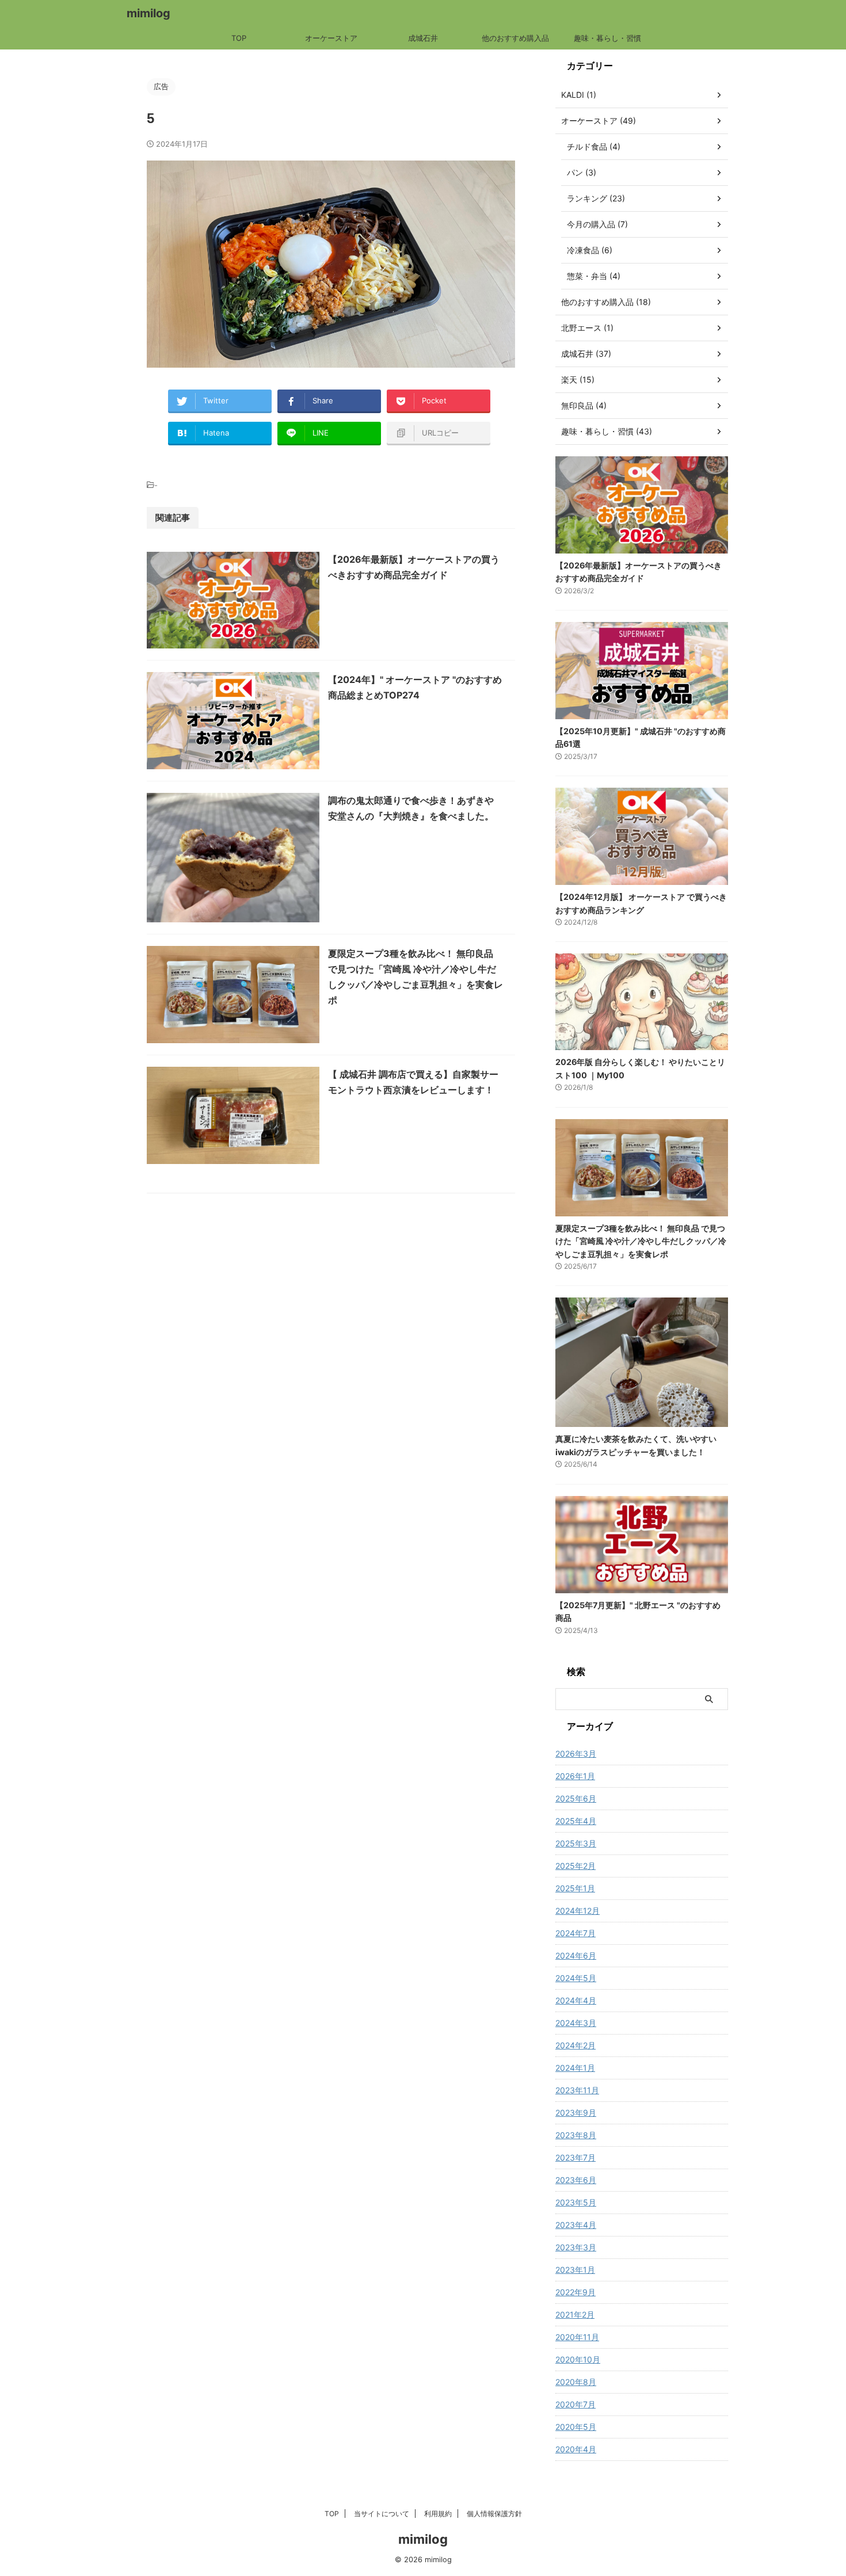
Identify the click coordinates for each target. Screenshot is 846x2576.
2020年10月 (578, 2359)
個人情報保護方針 (494, 2514)
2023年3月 (576, 2247)
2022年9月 (576, 2292)
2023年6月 (576, 2180)
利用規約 (438, 2514)
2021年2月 (575, 2314)
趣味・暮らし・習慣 (607, 38)
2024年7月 (576, 1933)
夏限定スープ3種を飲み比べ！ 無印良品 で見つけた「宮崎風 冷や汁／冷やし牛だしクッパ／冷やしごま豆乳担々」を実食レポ (641, 1241)
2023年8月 (576, 2135)
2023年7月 (576, 2157)
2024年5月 (576, 1978)
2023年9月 (576, 2113)
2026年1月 (575, 1776)
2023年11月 (577, 2090)
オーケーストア (331, 38)
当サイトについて (382, 2514)
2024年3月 (576, 2023)
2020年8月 (576, 2382)
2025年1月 (575, 1888)
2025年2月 (576, 1866)
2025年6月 (576, 1798)
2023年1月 (575, 2270)
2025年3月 (576, 1843)
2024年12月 (578, 1911)
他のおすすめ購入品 (515, 38)
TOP (239, 38)
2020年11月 (577, 2337)
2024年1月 (575, 2068)
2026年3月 (576, 1753)
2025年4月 (576, 1821)
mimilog (148, 13)
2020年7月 (576, 2404)
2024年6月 (576, 1955)
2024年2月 (576, 2045)
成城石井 (423, 38)
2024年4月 (576, 2000)
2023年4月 (576, 2225)
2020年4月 (576, 2449)
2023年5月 (576, 2202)
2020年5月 (576, 2427)
